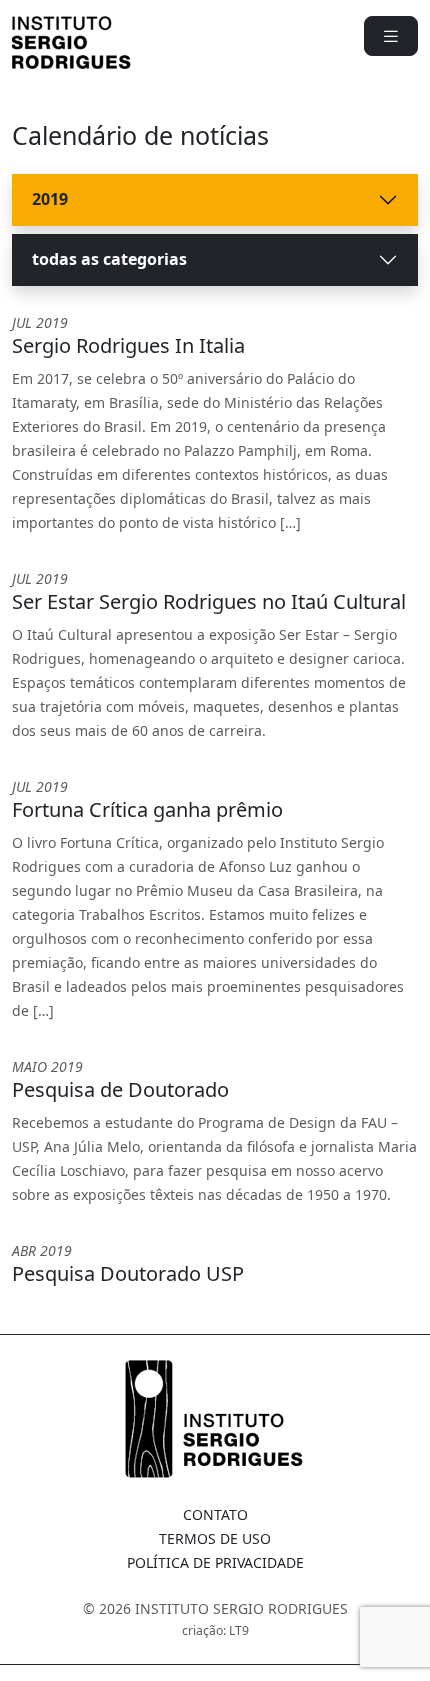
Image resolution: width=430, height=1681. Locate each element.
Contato (215, 1514)
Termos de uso (215, 1538)
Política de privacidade (215, 1562)
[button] (391, 36)
